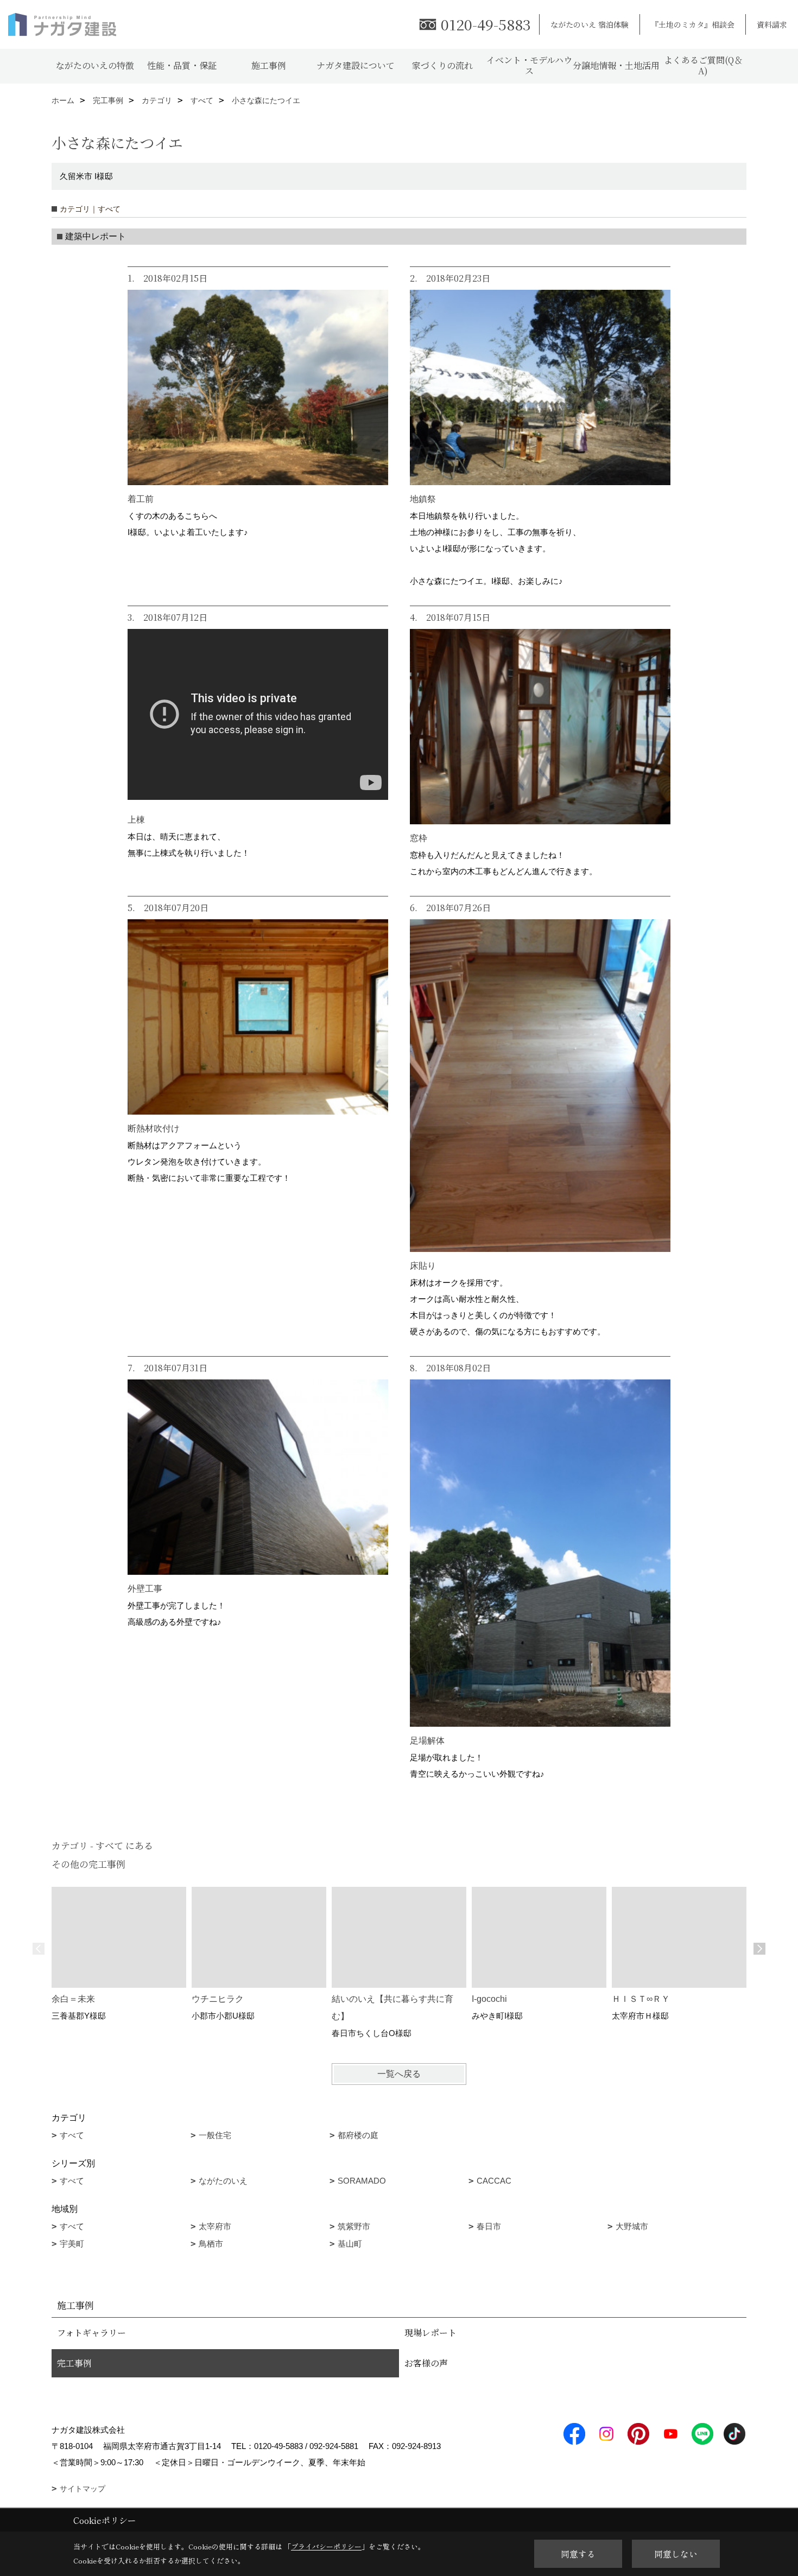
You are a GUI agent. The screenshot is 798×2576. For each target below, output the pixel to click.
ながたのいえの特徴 (95, 65)
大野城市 (632, 2226)
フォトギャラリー (91, 2333)
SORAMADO (362, 2181)
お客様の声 (426, 2363)
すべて (72, 2135)
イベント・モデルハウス (529, 65)
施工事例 (269, 65)
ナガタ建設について (356, 65)
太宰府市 (215, 2226)
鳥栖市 (211, 2244)
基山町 (350, 2244)
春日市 (489, 2226)
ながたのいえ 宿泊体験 (590, 24)
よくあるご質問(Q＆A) (703, 65)
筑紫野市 (354, 2226)
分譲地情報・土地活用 (616, 65)
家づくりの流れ (442, 65)
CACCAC (494, 2181)
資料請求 (772, 24)
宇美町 (72, 2244)
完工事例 (74, 2363)
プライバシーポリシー (326, 2546)
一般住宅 (215, 2135)
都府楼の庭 (358, 2135)
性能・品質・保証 (182, 65)
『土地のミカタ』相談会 (693, 24)
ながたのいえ (223, 2181)
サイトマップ (83, 2489)
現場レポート (430, 2333)
